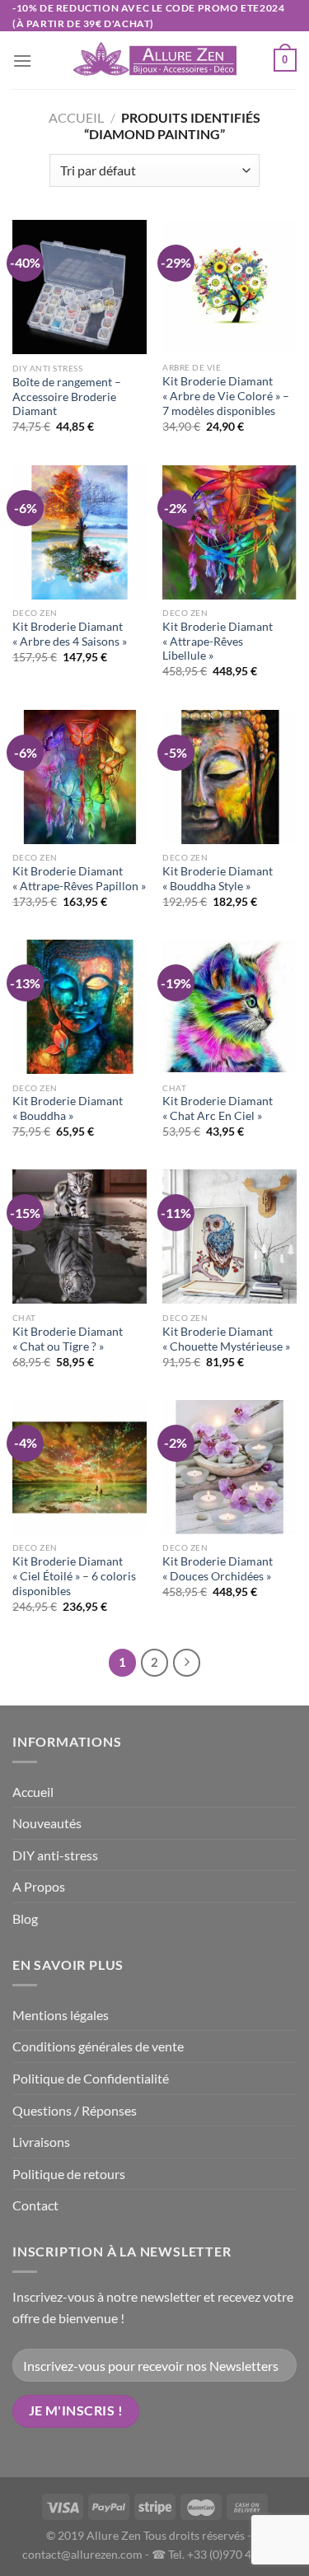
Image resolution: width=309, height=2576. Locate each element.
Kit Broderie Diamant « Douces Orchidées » (218, 1569)
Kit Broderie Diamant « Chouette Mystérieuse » (226, 1339)
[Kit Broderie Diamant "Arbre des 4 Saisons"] (80, 532)
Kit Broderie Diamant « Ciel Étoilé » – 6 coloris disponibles (74, 1576)
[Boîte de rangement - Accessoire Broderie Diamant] (80, 287)
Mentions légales (61, 2015)
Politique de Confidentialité (91, 2078)
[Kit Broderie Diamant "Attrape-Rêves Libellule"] (229, 532)
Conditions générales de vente (98, 2046)
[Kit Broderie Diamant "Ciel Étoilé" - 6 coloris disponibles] (80, 1467)
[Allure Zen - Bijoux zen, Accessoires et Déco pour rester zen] (155, 61)
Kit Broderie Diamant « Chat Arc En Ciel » (218, 1108)
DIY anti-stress (55, 1855)
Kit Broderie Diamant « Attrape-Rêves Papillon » (79, 879)
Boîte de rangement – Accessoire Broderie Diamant (67, 397)
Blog (25, 1918)
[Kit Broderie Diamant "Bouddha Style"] (229, 777)
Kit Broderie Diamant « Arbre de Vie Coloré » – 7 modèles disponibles (226, 396)
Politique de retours (69, 2174)
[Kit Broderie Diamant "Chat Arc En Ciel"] (229, 1007)
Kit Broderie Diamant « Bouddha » (68, 1108)
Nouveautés (47, 1823)
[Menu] (22, 61)
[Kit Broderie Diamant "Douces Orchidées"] (229, 1467)
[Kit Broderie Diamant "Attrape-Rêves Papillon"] (80, 777)
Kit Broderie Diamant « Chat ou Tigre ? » (68, 1339)
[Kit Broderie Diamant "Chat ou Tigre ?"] (80, 1237)
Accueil (76, 117)
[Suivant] (187, 1663)
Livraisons (41, 2142)
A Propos (39, 1886)
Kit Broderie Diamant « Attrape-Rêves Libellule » (218, 641)
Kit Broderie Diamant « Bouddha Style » (218, 879)
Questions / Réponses (75, 2110)
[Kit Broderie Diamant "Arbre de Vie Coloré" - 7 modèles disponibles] (229, 287)
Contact (35, 2205)
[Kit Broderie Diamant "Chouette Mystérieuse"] (229, 1237)
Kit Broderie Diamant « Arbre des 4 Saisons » (70, 634)
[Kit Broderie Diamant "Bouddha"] (80, 1007)
